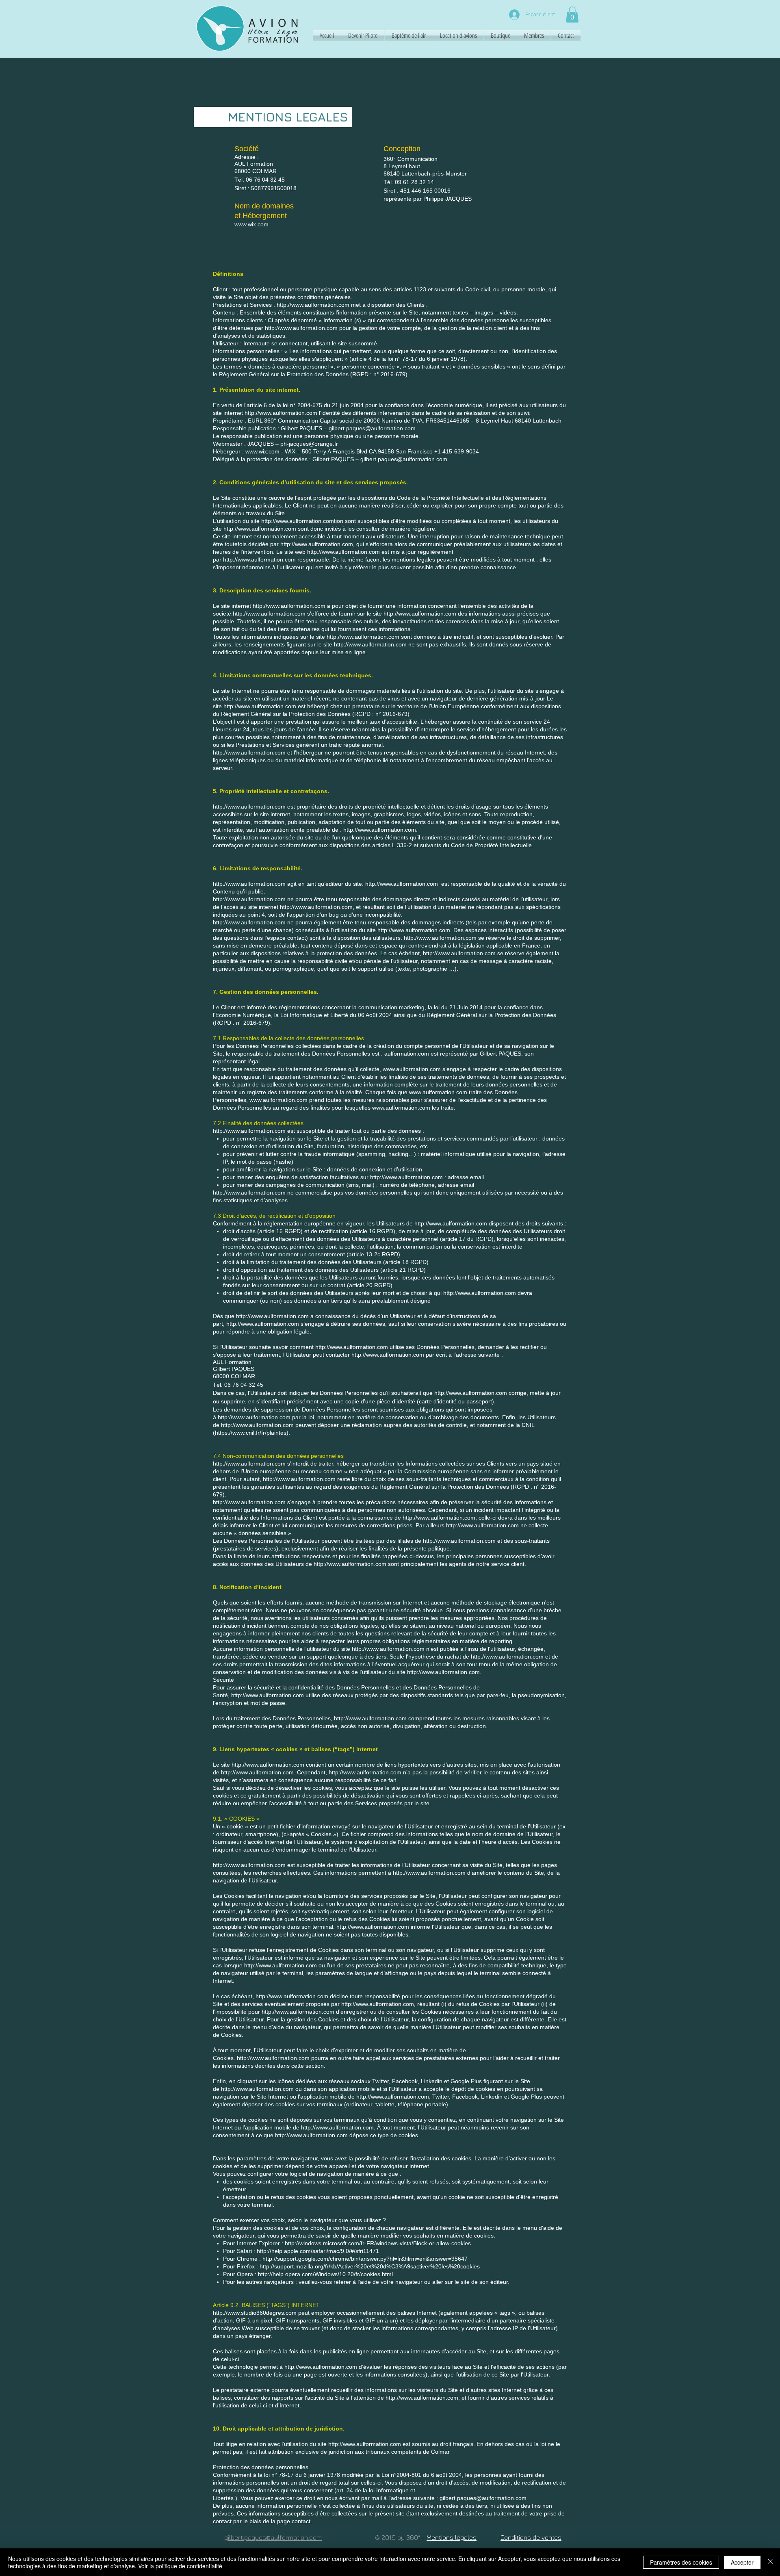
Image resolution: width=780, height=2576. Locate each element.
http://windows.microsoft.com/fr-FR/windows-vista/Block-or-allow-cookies (378, 2243)
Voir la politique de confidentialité (180, 2566)
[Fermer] (770, 2562)
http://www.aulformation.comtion (302, 521)
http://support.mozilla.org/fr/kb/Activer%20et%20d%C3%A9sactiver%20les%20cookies (370, 2266)
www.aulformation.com (136, 38)
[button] (572, 14)
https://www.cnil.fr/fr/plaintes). (252, 1433)
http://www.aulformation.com (301, 328)
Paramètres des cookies (681, 2562)
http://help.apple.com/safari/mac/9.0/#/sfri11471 (318, 2251)
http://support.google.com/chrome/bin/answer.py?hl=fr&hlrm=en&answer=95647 (365, 2259)
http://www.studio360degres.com (255, 2313)
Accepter (742, 2562)
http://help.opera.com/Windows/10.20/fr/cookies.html (325, 2274)
